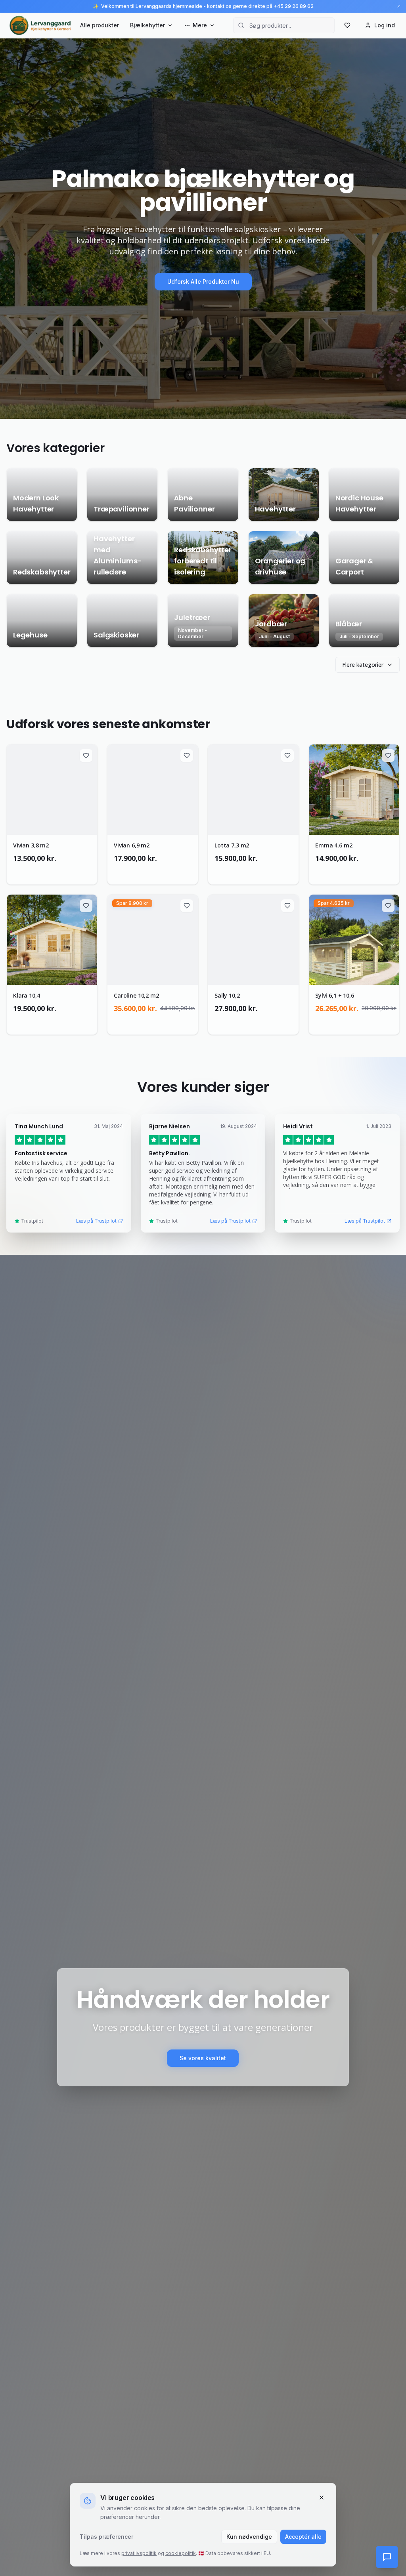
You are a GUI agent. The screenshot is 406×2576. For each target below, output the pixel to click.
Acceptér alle (303, 2537)
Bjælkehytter (147, 25)
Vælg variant (56, 871)
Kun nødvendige (249, 2537)
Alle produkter (100, 25)
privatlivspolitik (139, 2553)
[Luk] (322, 2498)
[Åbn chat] (387, 2557)
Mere (200, 25)
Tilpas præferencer (106, 2537)
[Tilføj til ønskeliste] (86, 756)
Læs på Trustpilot (96, 1221)
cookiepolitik (181, 2553)
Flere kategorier (363, 665)
